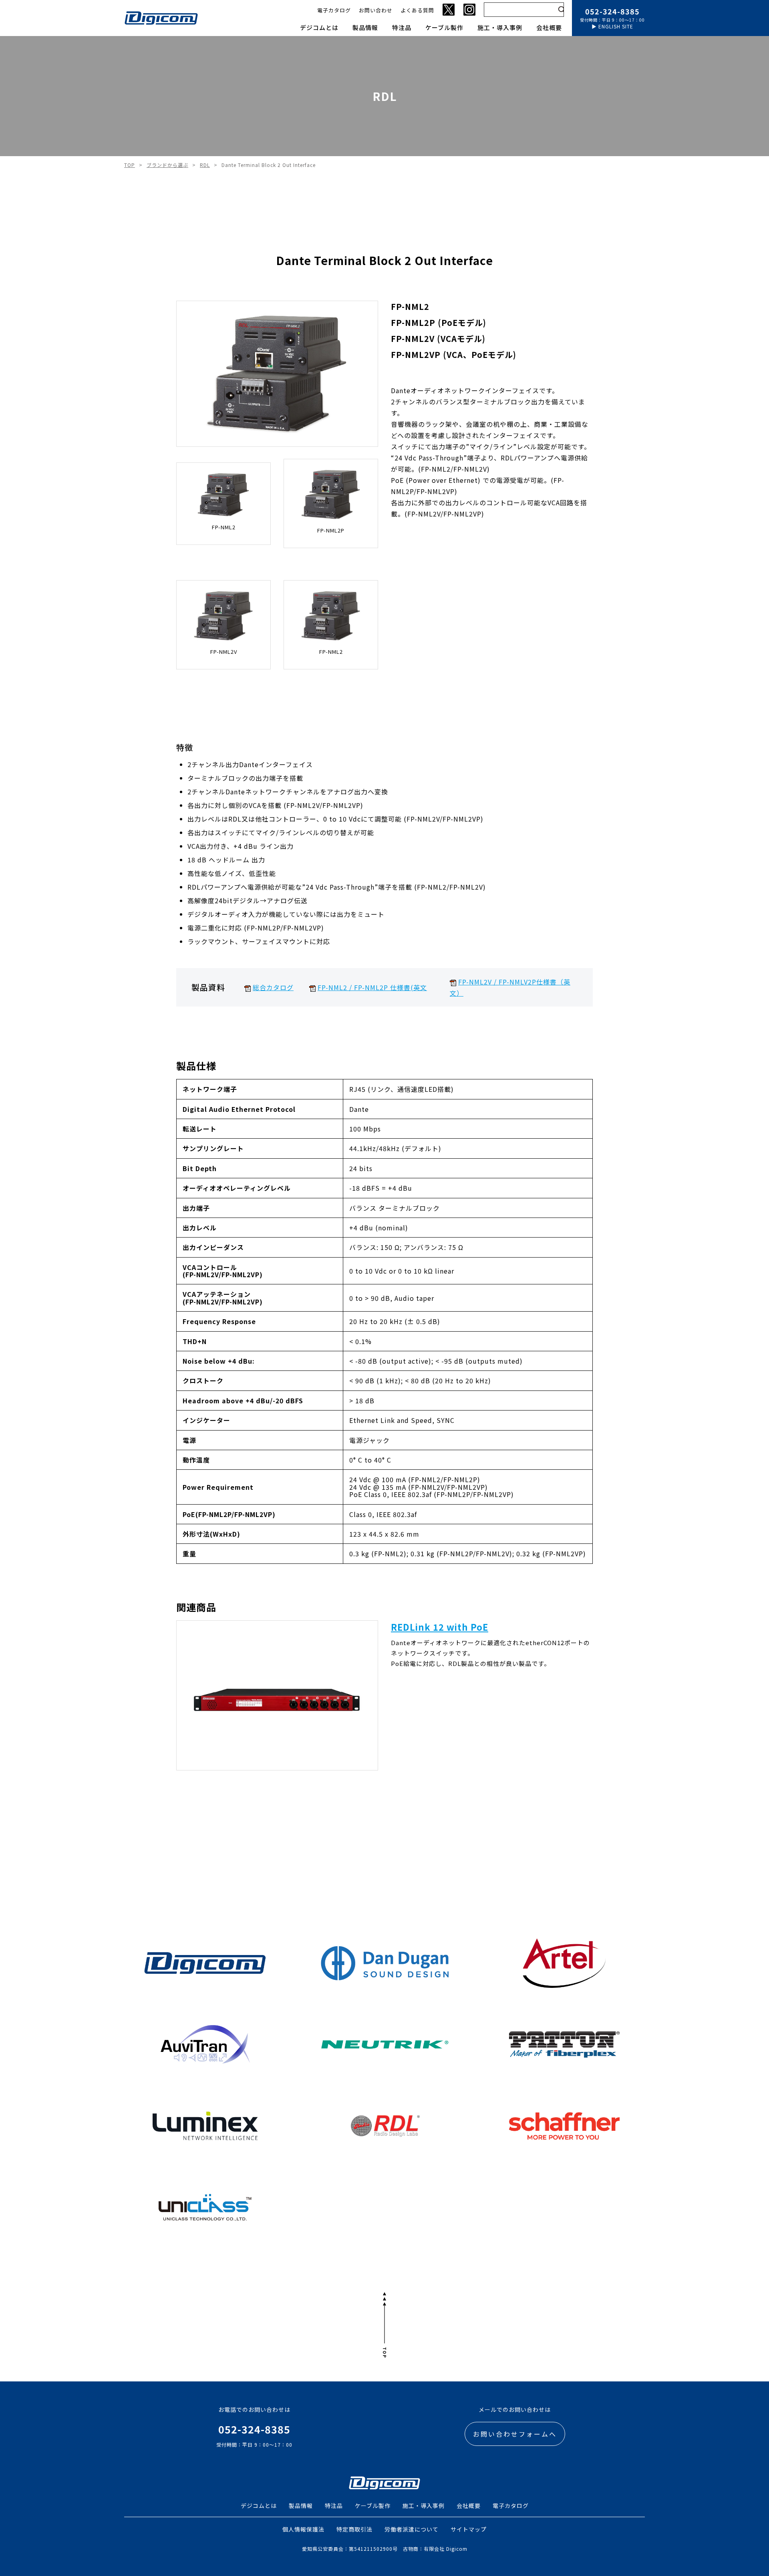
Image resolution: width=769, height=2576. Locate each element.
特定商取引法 (354, 2529)
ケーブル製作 (444, 27)
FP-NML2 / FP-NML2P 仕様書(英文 (372, 987)
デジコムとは (319, 27)
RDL (205, 165)
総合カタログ (273, 987)
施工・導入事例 (500, 27)
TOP (130, 165)
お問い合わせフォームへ (515, 2434)
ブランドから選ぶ (167, 165)
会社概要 (549, 27)
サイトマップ (469, 2529)
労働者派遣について (412, 2529)
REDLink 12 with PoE (440, 1627)
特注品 (402, 27)
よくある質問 (417, 10)
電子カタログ (334, 10)
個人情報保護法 (303, 2529)
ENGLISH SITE (616, 26)
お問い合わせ (376, 10)
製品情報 (365, 27)
